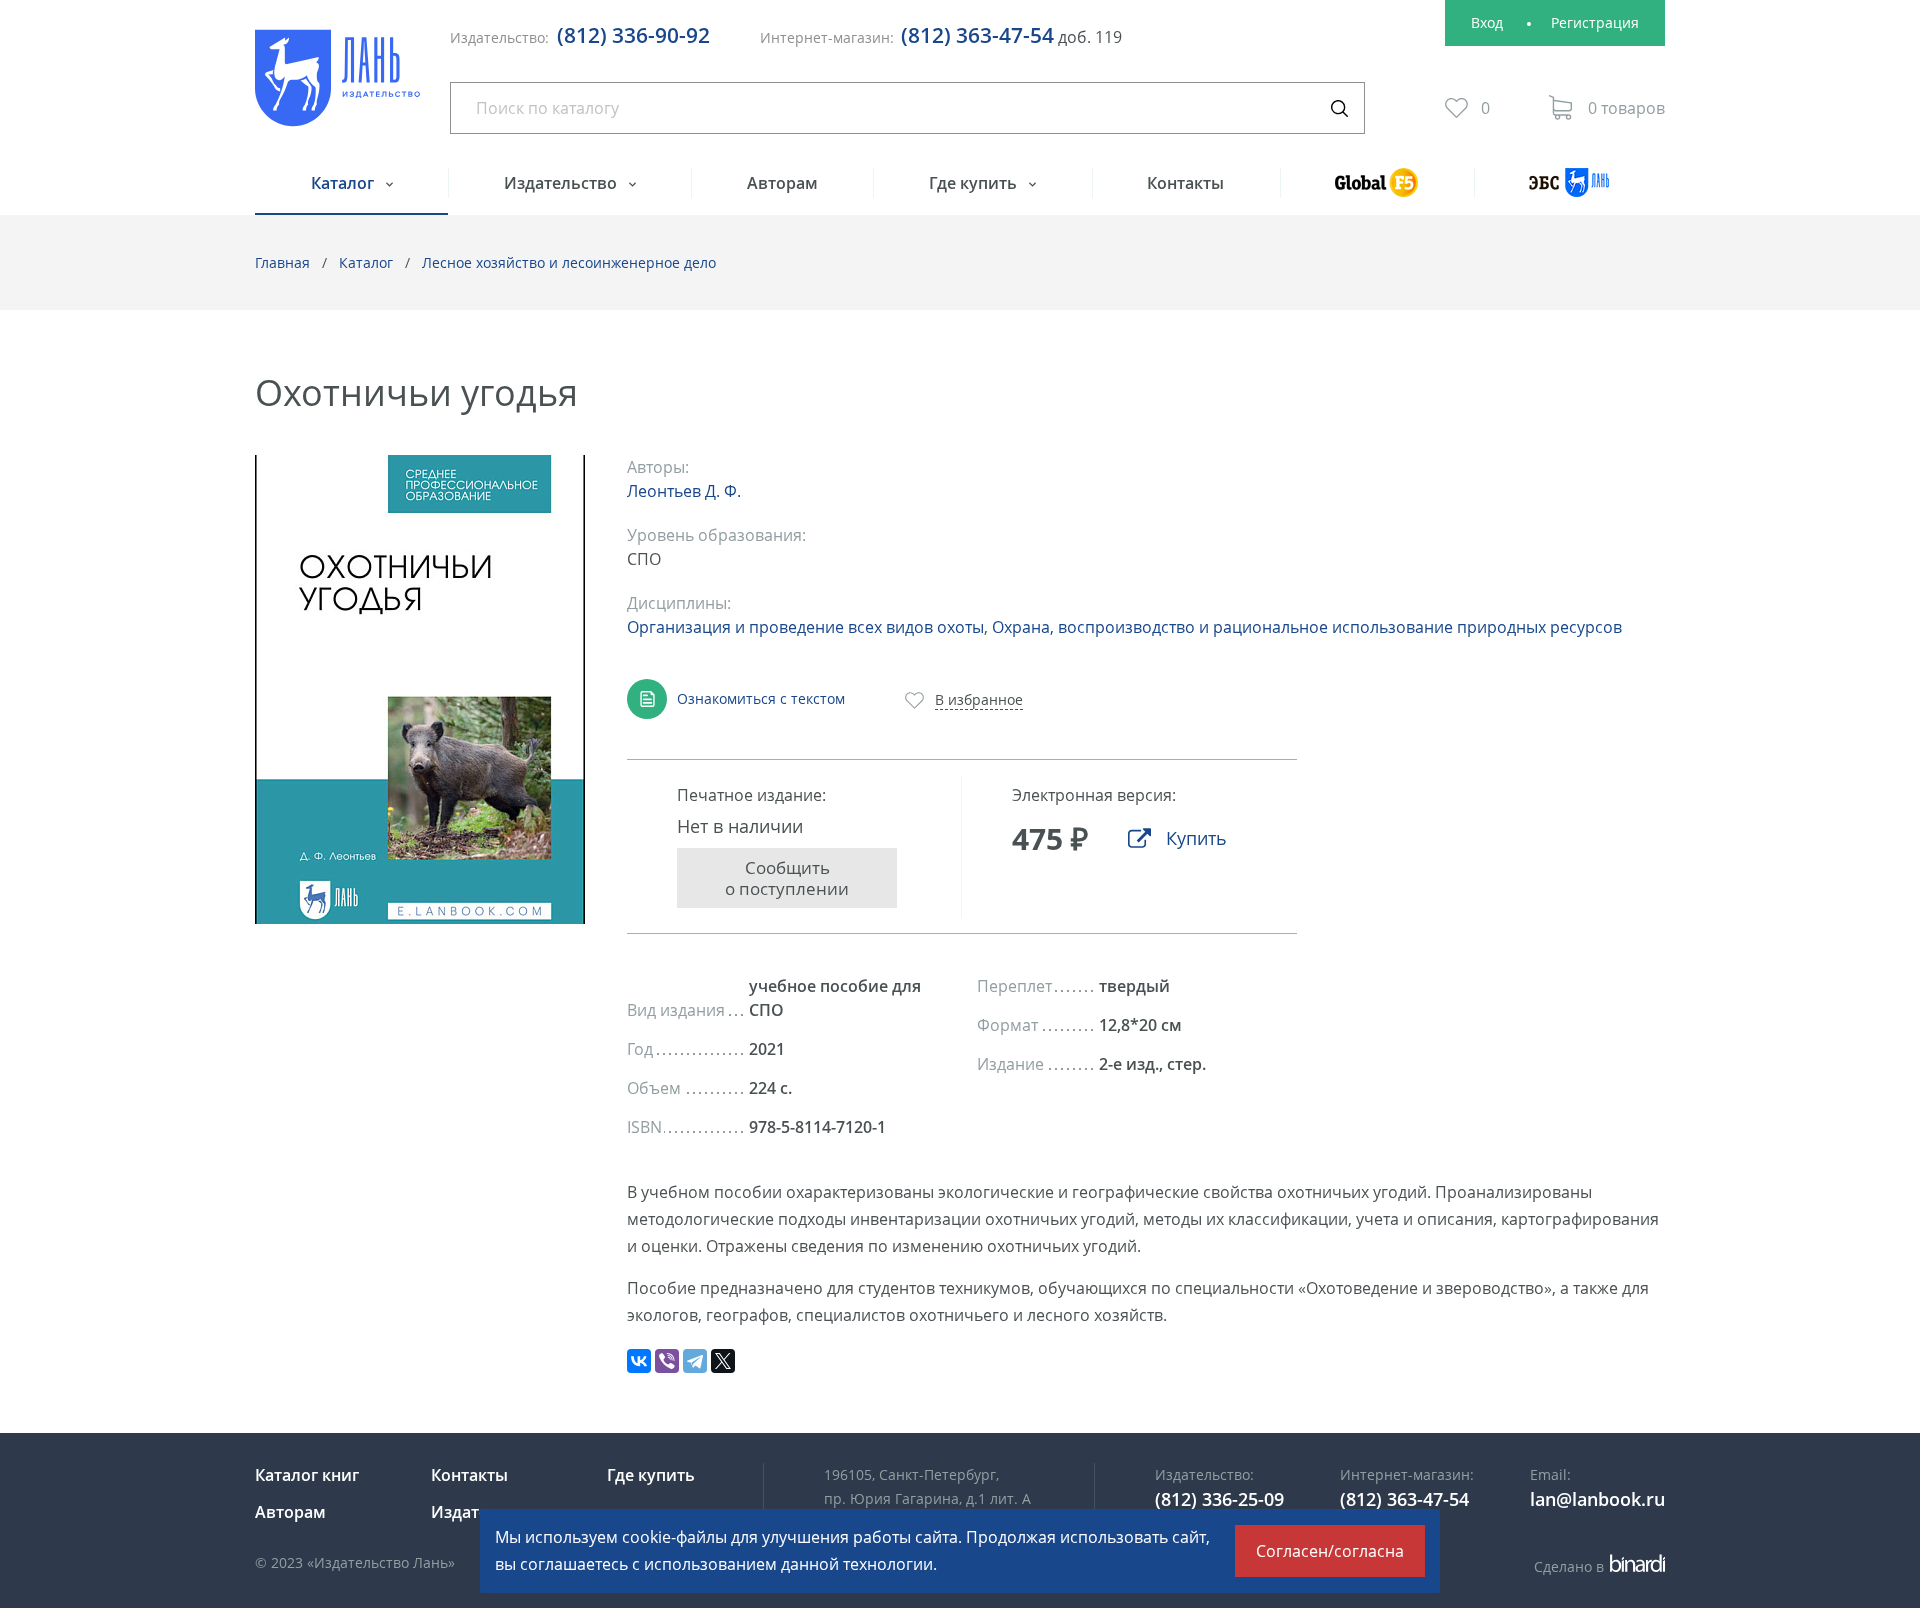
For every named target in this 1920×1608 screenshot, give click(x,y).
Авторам (782, 183)
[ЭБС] (1569, 191)
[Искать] (1339, 108)
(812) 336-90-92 (633, 35)
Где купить (975, 183)
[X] (723, 1361)
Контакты (1185, 183)
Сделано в (1596, 1566)
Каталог (344, 183)
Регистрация (1595, 22)
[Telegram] (695, 1361)
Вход (1487, 22)
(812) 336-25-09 (1219, 1499)
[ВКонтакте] (639, 1361)
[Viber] (667, 1361)
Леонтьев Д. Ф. (684, 491)
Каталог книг (307, 1475)
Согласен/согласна (1330, 1551)
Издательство (562, 183)
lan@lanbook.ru (1597, 1499)
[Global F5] (1377, 191)
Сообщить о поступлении (787, 878)
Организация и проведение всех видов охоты (805, 627)
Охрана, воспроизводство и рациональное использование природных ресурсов (1307, 627)
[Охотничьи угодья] (420, 689)
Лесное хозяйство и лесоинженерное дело (569, 262)
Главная (282, 262)
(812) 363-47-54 (977, 35)
